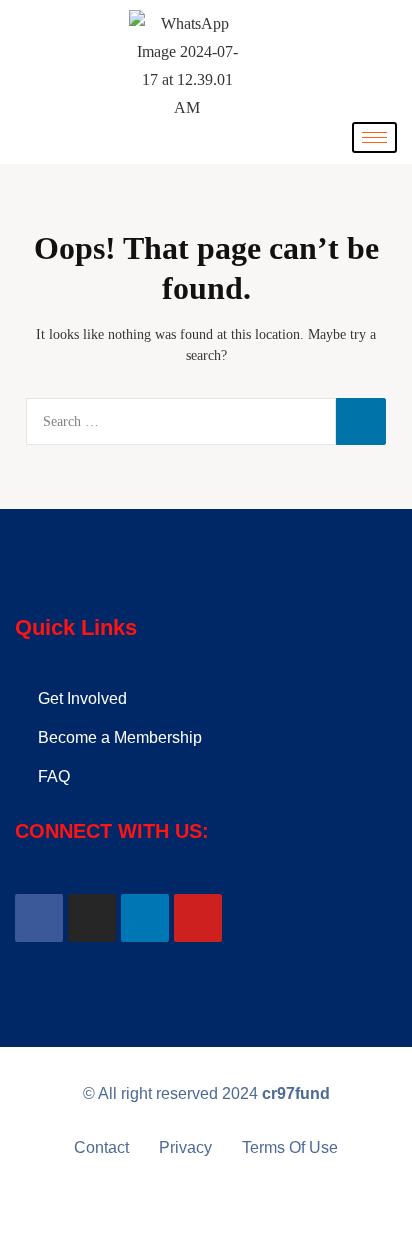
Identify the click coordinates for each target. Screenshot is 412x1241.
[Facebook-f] (39, 918)
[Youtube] (198, 918)
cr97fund (296, 1093)
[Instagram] (92, 918)
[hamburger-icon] (374, 137)
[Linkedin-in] (145, 918)
